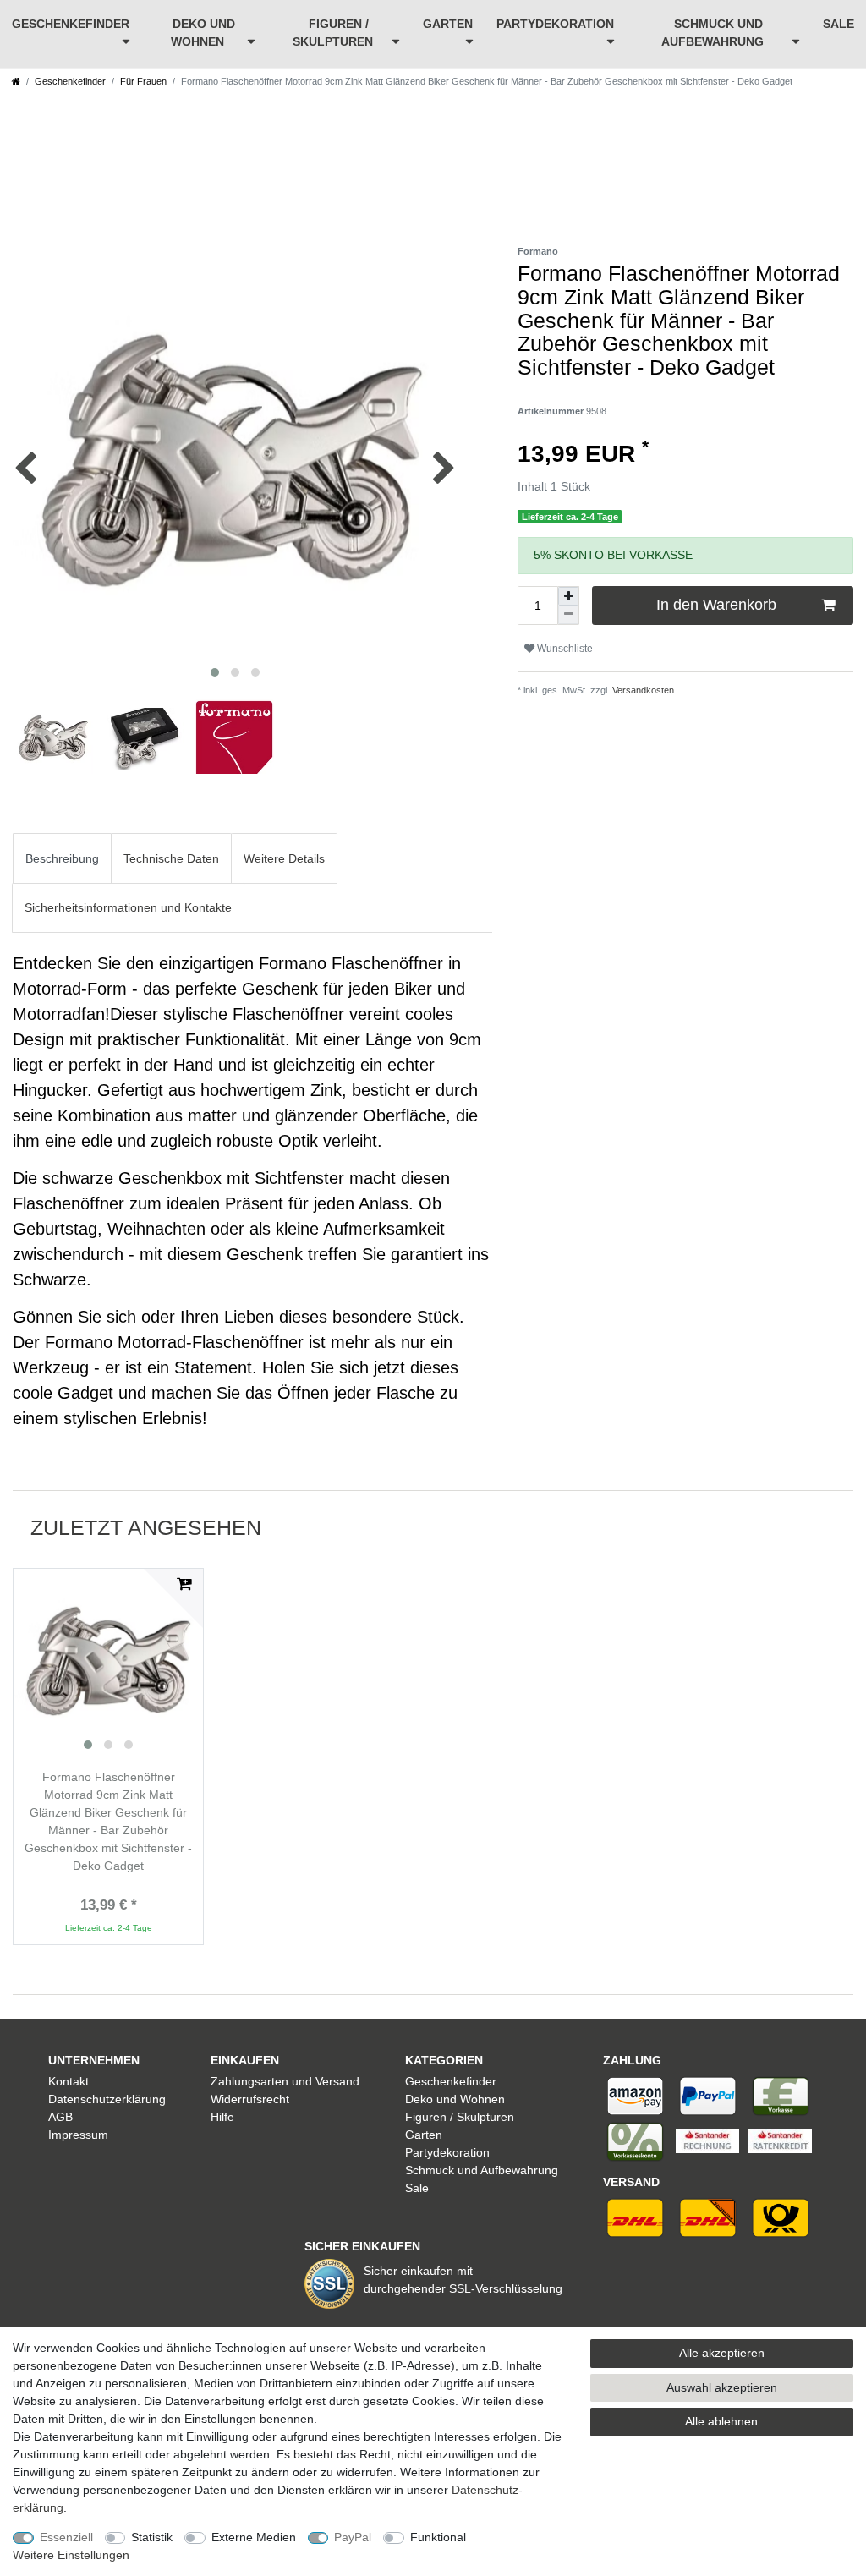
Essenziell (66, 2537)
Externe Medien (254, 2537)
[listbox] (108, 1663)
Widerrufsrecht (250, 2099)
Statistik (152, 2537)
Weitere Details (284, 858)
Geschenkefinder (71, 24)
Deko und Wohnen (203, 33)
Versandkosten (642, 690)
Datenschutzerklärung (107, 2099)
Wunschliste (564, 649)
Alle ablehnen (721, 2421)
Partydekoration (555, 24)
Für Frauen (143, 81)
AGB (60, 2117)
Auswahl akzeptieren (722, 2387)
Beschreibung (62, 858)
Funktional (438, 2537)
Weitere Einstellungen (71, 2555)
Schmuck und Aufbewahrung (713, 33)
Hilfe (222, 2117)
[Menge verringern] (568, 615)
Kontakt (69, 2081)
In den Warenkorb (716, 605)
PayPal (353, 2537)
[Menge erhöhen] (568, 596)
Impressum (78, 2135)
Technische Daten (171, 858)
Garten (448, 24)
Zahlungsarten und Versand (285, 2081)
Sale (839, 24)
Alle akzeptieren (722, 2353)
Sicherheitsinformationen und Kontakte (128, 907)
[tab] (62, 858)
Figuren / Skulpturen (333, 33)
